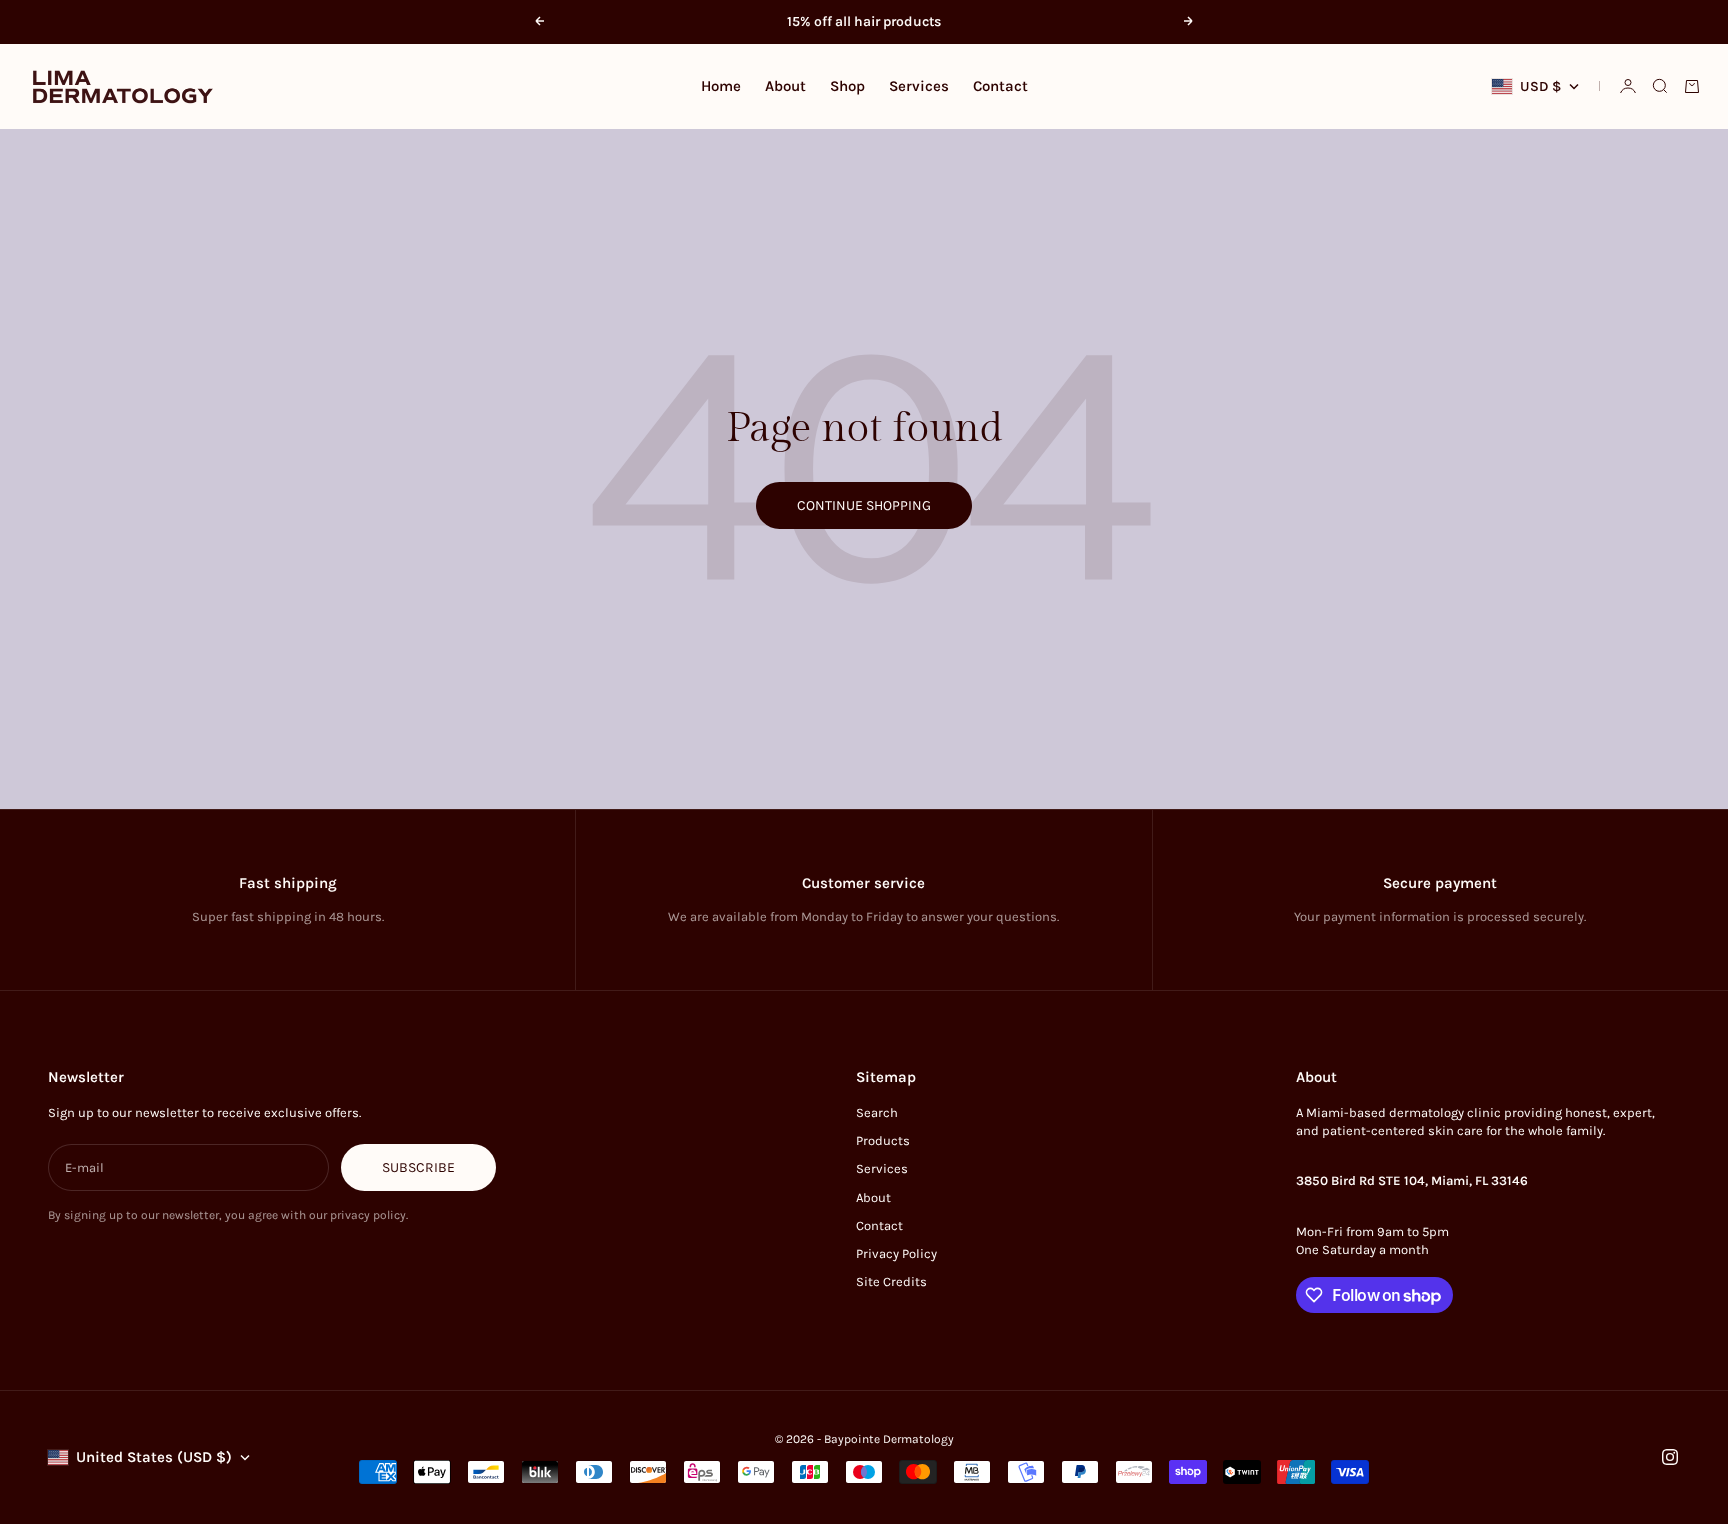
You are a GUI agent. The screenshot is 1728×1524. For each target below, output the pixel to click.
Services (919, 86)
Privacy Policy (896, 1253)
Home (721, 86)
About (785, 86)
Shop (847, 86)
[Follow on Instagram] (1670, 1457)
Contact (1000, 86)
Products (883, 1140)
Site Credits (891, 1281)
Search (877, 1112)
